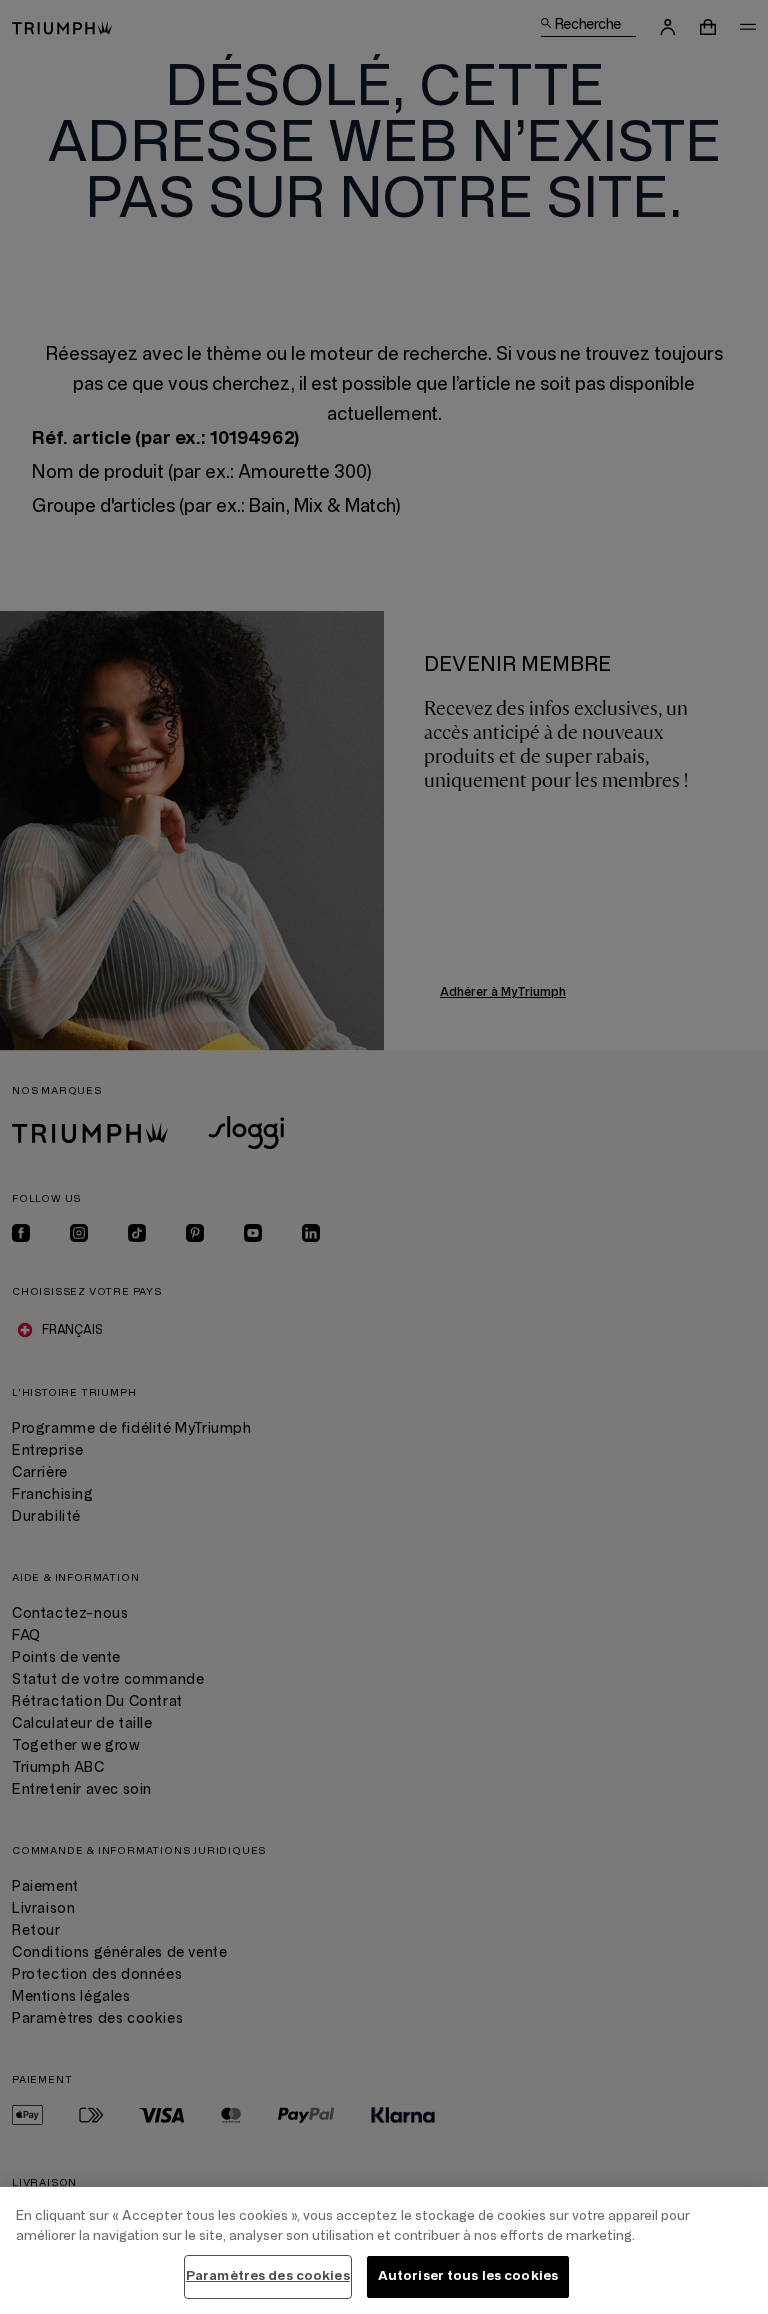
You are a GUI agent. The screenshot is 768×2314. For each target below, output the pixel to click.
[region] (384, 2250)
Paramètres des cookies (268, 2276)
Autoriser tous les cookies (468, 2276)
